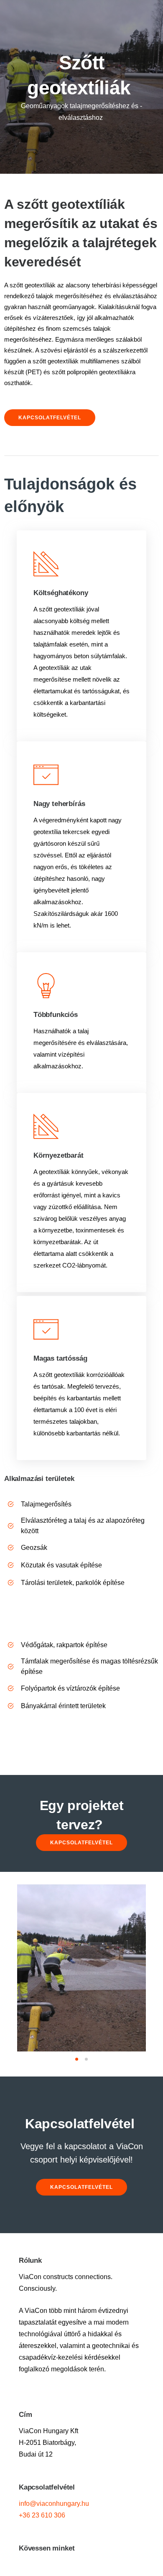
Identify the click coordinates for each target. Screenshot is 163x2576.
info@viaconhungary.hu (54, 2504)
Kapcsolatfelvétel (50, 418)
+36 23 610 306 (42, 2515)
